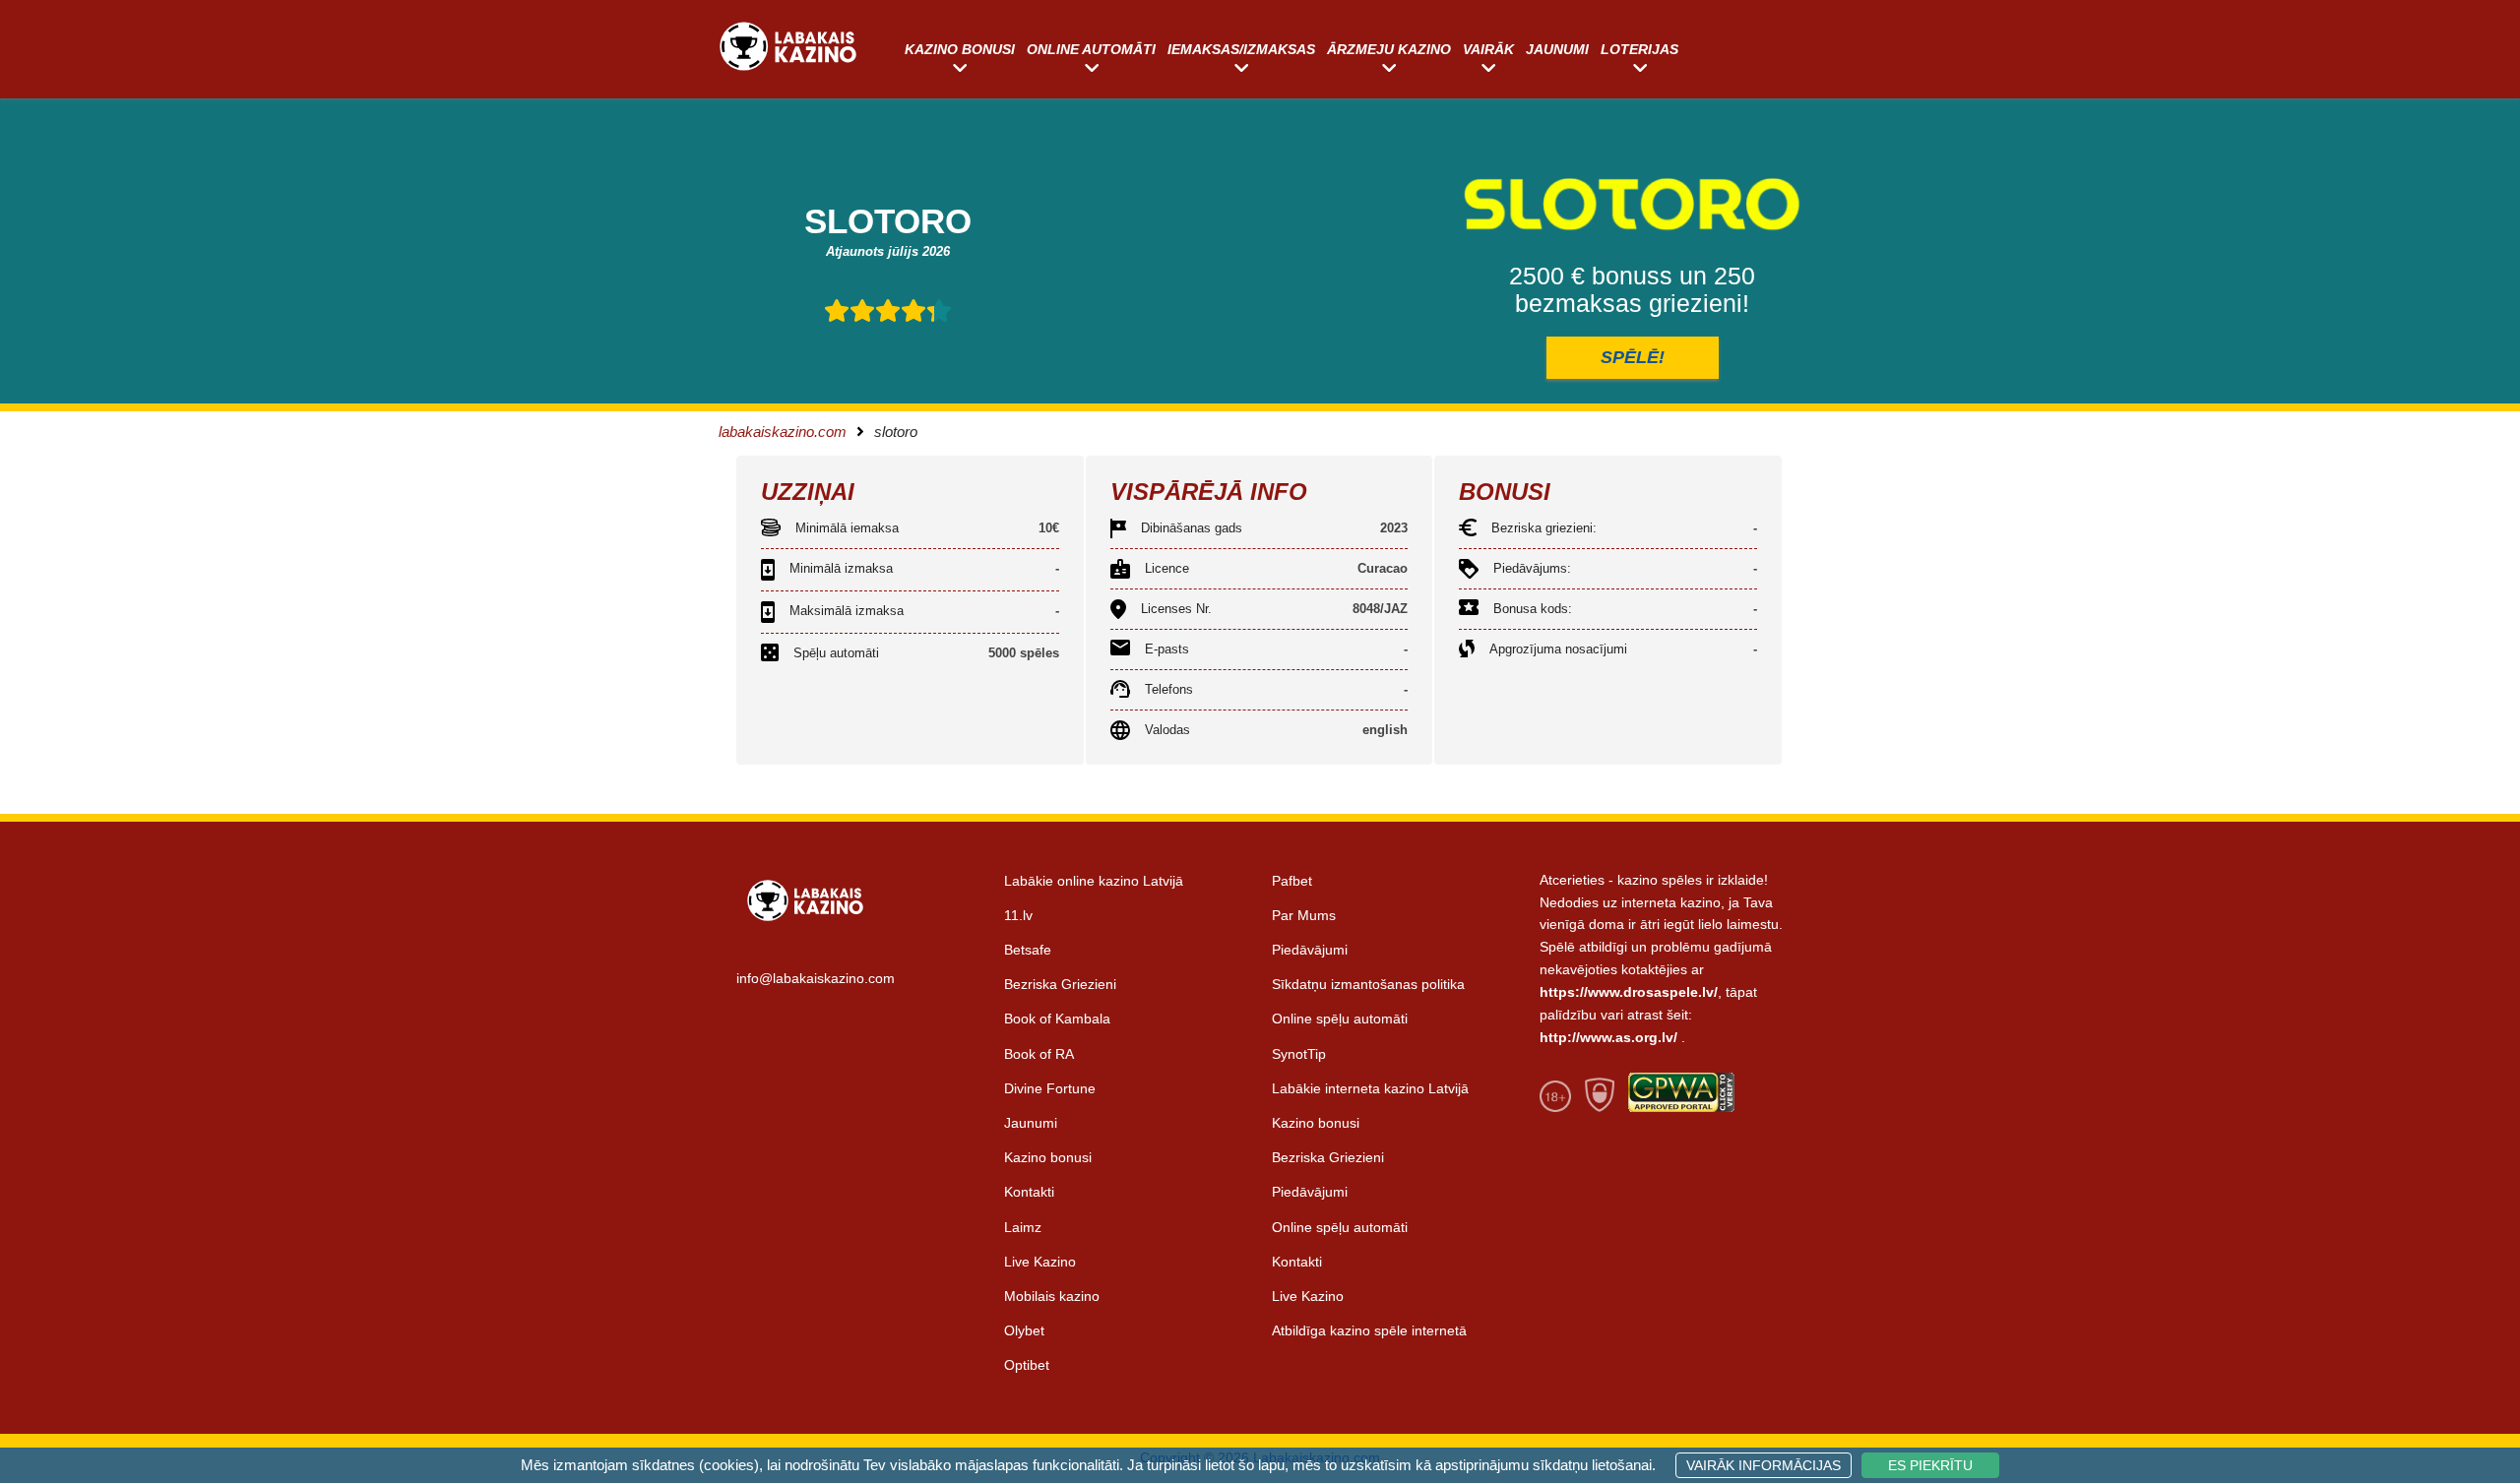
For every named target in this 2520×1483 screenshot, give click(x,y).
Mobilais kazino (1052, 1296)
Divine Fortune (1050, 1088)
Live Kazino (1040, 1262)
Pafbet (1292, 881)
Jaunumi (1557, 49)
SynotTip (1299, 1054)
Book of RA (1039, 1054)
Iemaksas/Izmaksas (1241, 49)
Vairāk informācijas (1764, 1465)
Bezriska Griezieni (1060, 984)
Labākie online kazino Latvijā (1094, 881)
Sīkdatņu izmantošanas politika (1368, 984)
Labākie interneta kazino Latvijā (1370, 1088)
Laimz (1023, 1227)
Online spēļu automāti (1340, 1019)
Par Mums (1304, 915)
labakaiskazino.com (783, 432)
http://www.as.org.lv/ (1608, 1037)
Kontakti (1029, 1192)
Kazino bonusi (960, 49)
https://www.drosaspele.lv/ (1629, 992)
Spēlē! (1633, 357)
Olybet (1024, 1330)
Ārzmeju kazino (1389, 49)
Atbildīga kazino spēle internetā (1369, 1330)
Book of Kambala (1057, 1019)
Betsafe (1028, 950)
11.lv (1018, 915)
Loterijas (1639, 49)
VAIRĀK (1488, 49)
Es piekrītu (1930, 1465)
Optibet (1027, 1365)
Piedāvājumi (1310, 950)
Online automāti (1091, 49)
